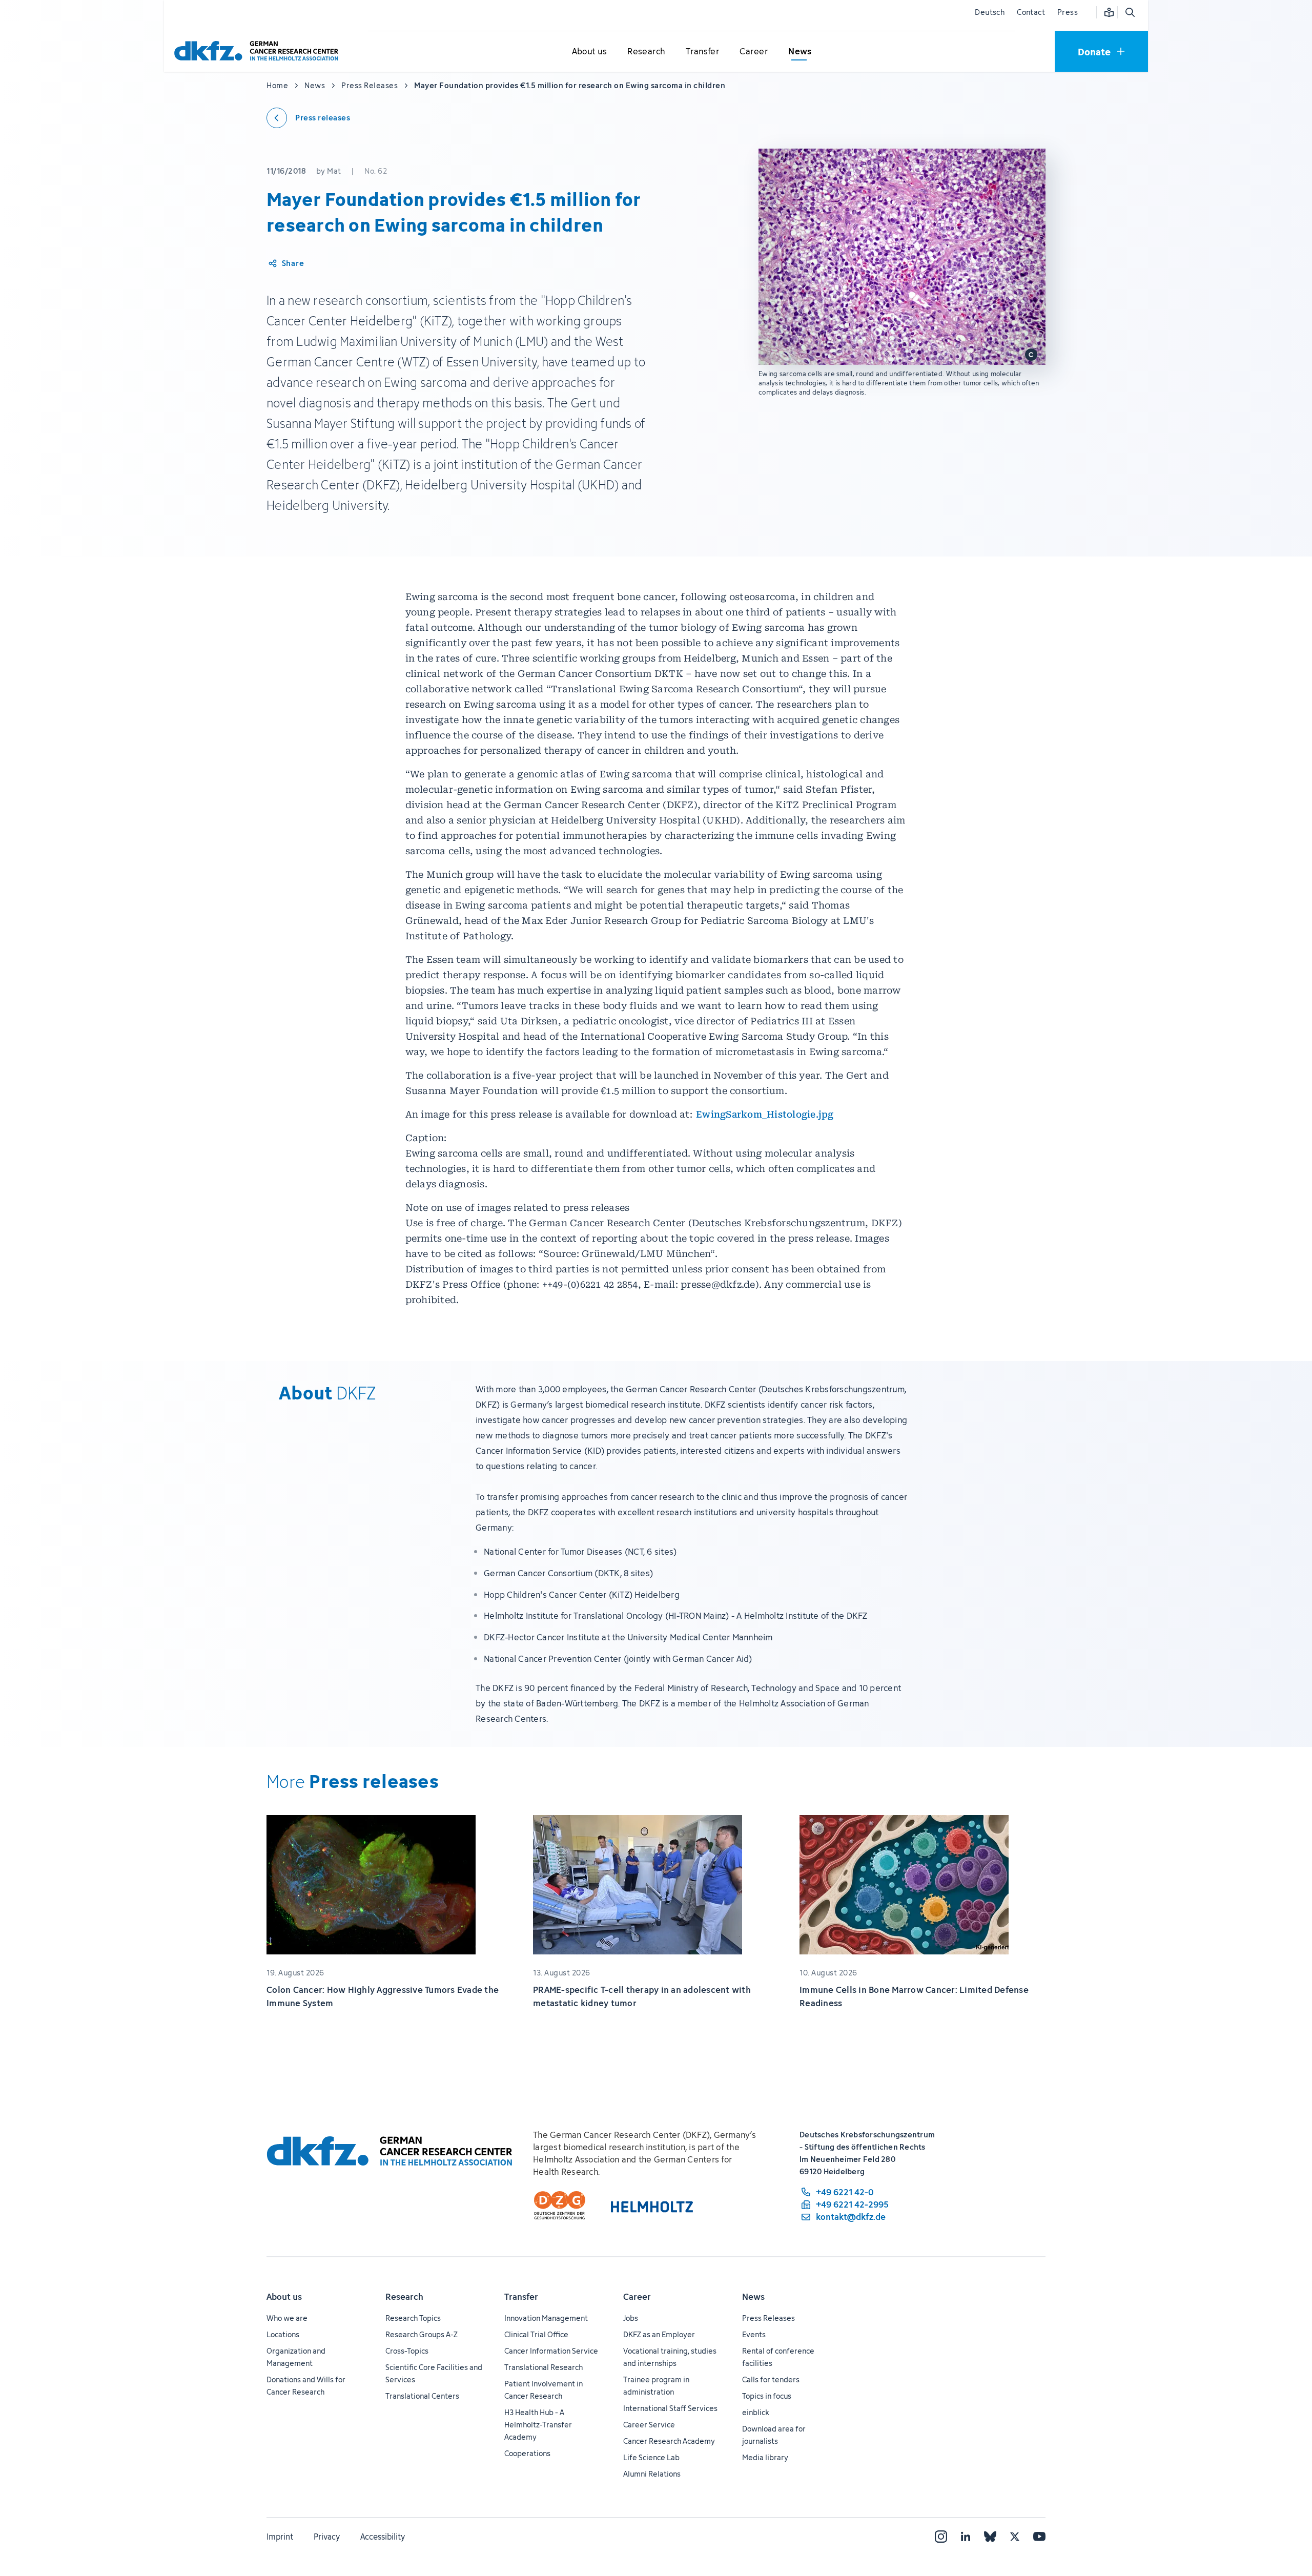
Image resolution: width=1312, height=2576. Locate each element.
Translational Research (544, 2367)
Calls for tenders (771, 2379)
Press (1068, 12)
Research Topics (413, 2318)
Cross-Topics (407, 2351)
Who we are (287, 2318)
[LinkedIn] (966, 2537)
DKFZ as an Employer (659, 2334)
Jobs (631, 2318)
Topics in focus (767, 2396)
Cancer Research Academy (669, 2441)
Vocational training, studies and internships (670, 2357)
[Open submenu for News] (800, 52)
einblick (756, 2412)
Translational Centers (422, 2396)
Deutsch (990, 12)
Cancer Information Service (551, 2351)
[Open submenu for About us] (589, 52)
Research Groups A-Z (422, 2334)
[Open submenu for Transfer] (703, 52)
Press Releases (768, 2318)
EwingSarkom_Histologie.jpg (765, 1114)
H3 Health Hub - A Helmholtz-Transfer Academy (538, 2425)
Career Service (649, 2425)
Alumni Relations (652, 2474)
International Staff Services (670, 2408)
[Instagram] (941, 2537)
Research (404, 2297)
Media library (765, 2457)
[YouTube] (1039, 2537)
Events (754, 2334)
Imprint (280, 2537)
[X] (1015, 2537)
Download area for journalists (774, 2435)
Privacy (327, 2537)
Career (637, 2297)
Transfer (521, 2297)
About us (284, 2297)
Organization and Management (296, 2357)
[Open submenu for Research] (646, 52)
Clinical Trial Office (536, 2334)
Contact (1031, 12)
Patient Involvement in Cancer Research (544, 2390)
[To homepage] (259, 51)
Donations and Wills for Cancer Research (306, 2386)
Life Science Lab (651, 2457)
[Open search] (1130, 12)
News (753, 2297)
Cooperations (527, 2453)
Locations (283, 2334)
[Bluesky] (990, 2537)
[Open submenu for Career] (754, 52)
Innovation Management (546, 2318)
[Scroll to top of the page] (1281, 2521)
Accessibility (383, 2537)
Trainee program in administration (656, 2386)
